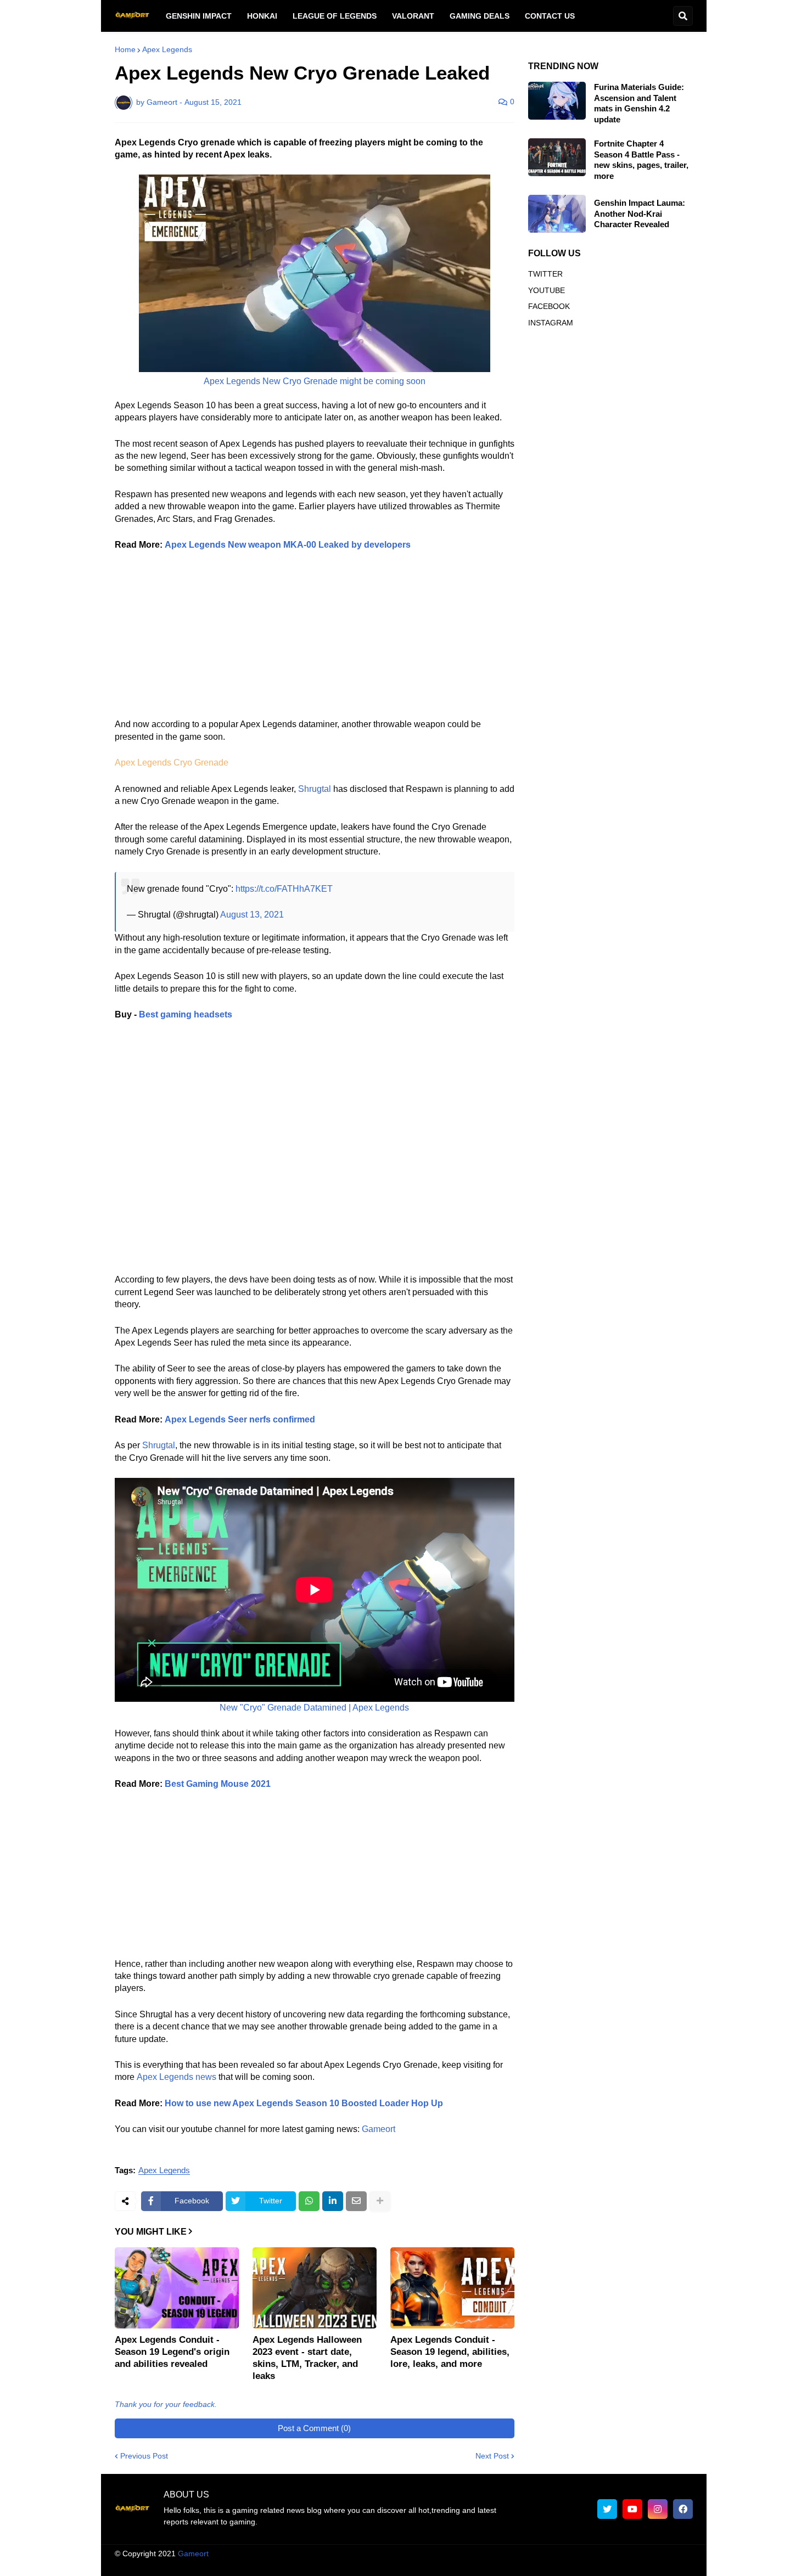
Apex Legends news (176, 2077)
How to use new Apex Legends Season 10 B (256, 2103)
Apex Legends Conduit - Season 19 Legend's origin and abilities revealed (172, 2352)
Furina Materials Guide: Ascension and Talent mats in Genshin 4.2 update (639, 103)
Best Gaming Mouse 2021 (218, 1784)
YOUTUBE (547, 290)
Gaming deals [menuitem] (480, 16)
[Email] (356, 2201)
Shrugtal (315, 789)
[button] (683, 16)
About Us (370, 2564)
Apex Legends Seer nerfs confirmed (240, 1419)
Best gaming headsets (186, 1014)
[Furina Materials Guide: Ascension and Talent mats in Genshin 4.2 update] (557, 101)
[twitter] (607, 2509)
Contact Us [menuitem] (550, 16)
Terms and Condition (436, 2564)
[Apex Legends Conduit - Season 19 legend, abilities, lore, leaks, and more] (452, 2288)
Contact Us (631, 2564)
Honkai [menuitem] (262, 16)
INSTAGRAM (551, 323)
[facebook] (683, 2509)
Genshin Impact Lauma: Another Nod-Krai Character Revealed (640, 213)
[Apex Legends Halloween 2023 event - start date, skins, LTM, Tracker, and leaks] (315, 2288)
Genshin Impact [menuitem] (199, 16)
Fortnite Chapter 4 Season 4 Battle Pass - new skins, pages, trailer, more (641, 160)
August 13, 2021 (252, 915)
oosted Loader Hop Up (396, 2103)
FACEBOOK (549, 306)
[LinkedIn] (333, 2201)
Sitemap (679, 2564)
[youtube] (632, 2509)
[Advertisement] (315, 642)
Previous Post (144, 2456)
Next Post (492, 2456)
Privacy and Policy (567, 2564)
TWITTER (545, 274)
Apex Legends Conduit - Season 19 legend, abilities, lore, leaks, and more (450, 2352)
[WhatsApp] (309, 2201)
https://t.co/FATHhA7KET (284, 889)
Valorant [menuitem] (413, 16)
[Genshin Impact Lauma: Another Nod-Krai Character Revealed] (557, 214)
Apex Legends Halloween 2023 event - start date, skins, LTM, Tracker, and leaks (307, 2358)
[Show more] (380, 2201)
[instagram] (658, 2509)
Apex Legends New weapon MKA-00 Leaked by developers (288, 545)
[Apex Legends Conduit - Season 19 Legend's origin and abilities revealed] (177, 2288)
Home (125, 49)
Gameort (379, 2129)
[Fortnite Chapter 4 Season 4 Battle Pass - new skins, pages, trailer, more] (557, 157)
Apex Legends (167, 49)
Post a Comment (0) (314, 2428)
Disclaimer (503, 2564)
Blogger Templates (414, 2553)
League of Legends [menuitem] (335, 16)
